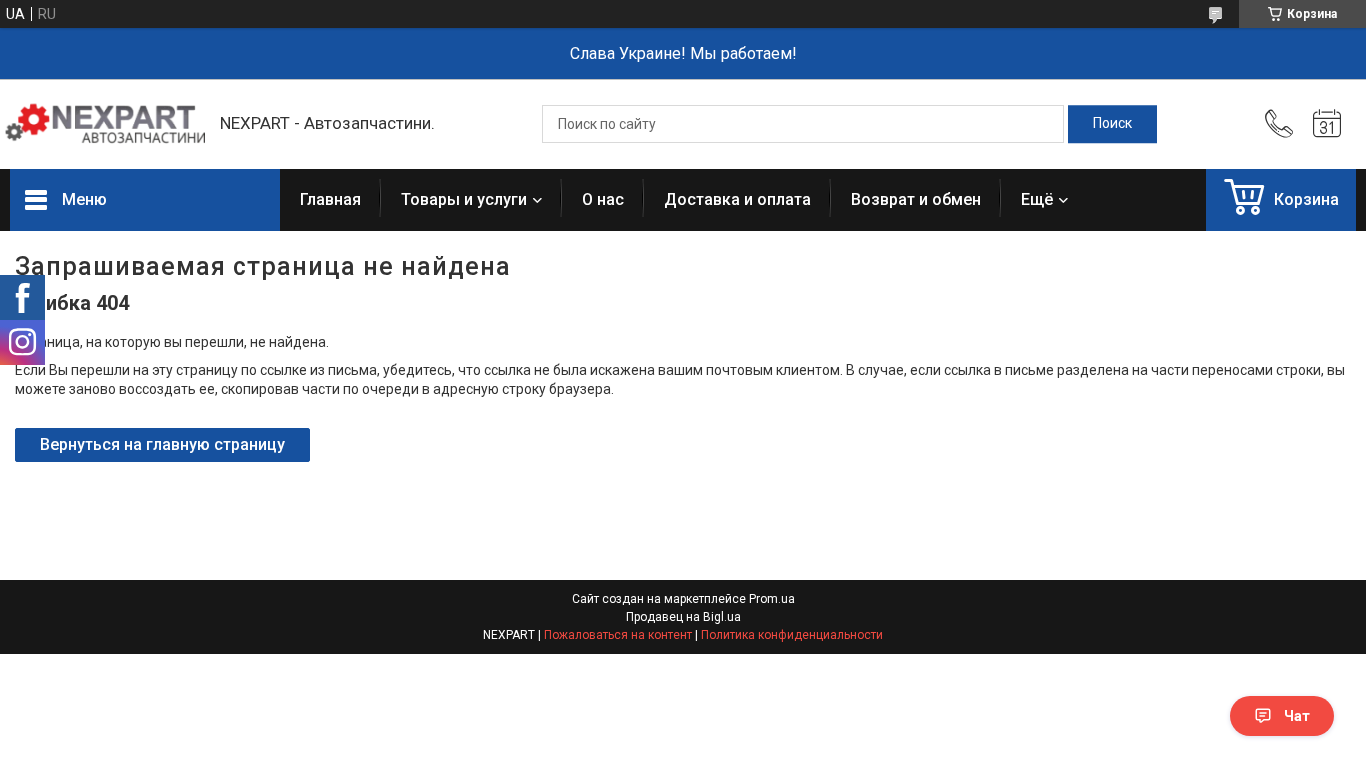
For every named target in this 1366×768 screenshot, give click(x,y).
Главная (330, 199)
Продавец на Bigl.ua (683, 617)
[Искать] (1112, 124)
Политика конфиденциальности (792, 635)
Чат (1297, 716)
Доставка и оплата (737, 199)
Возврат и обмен (916, 199)
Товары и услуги (464, 199)
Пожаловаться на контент (618, 635)
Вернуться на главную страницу (162, 444)
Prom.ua (772, 599)
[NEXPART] (105, 124)
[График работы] (1327, 124)
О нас (603, 199)
